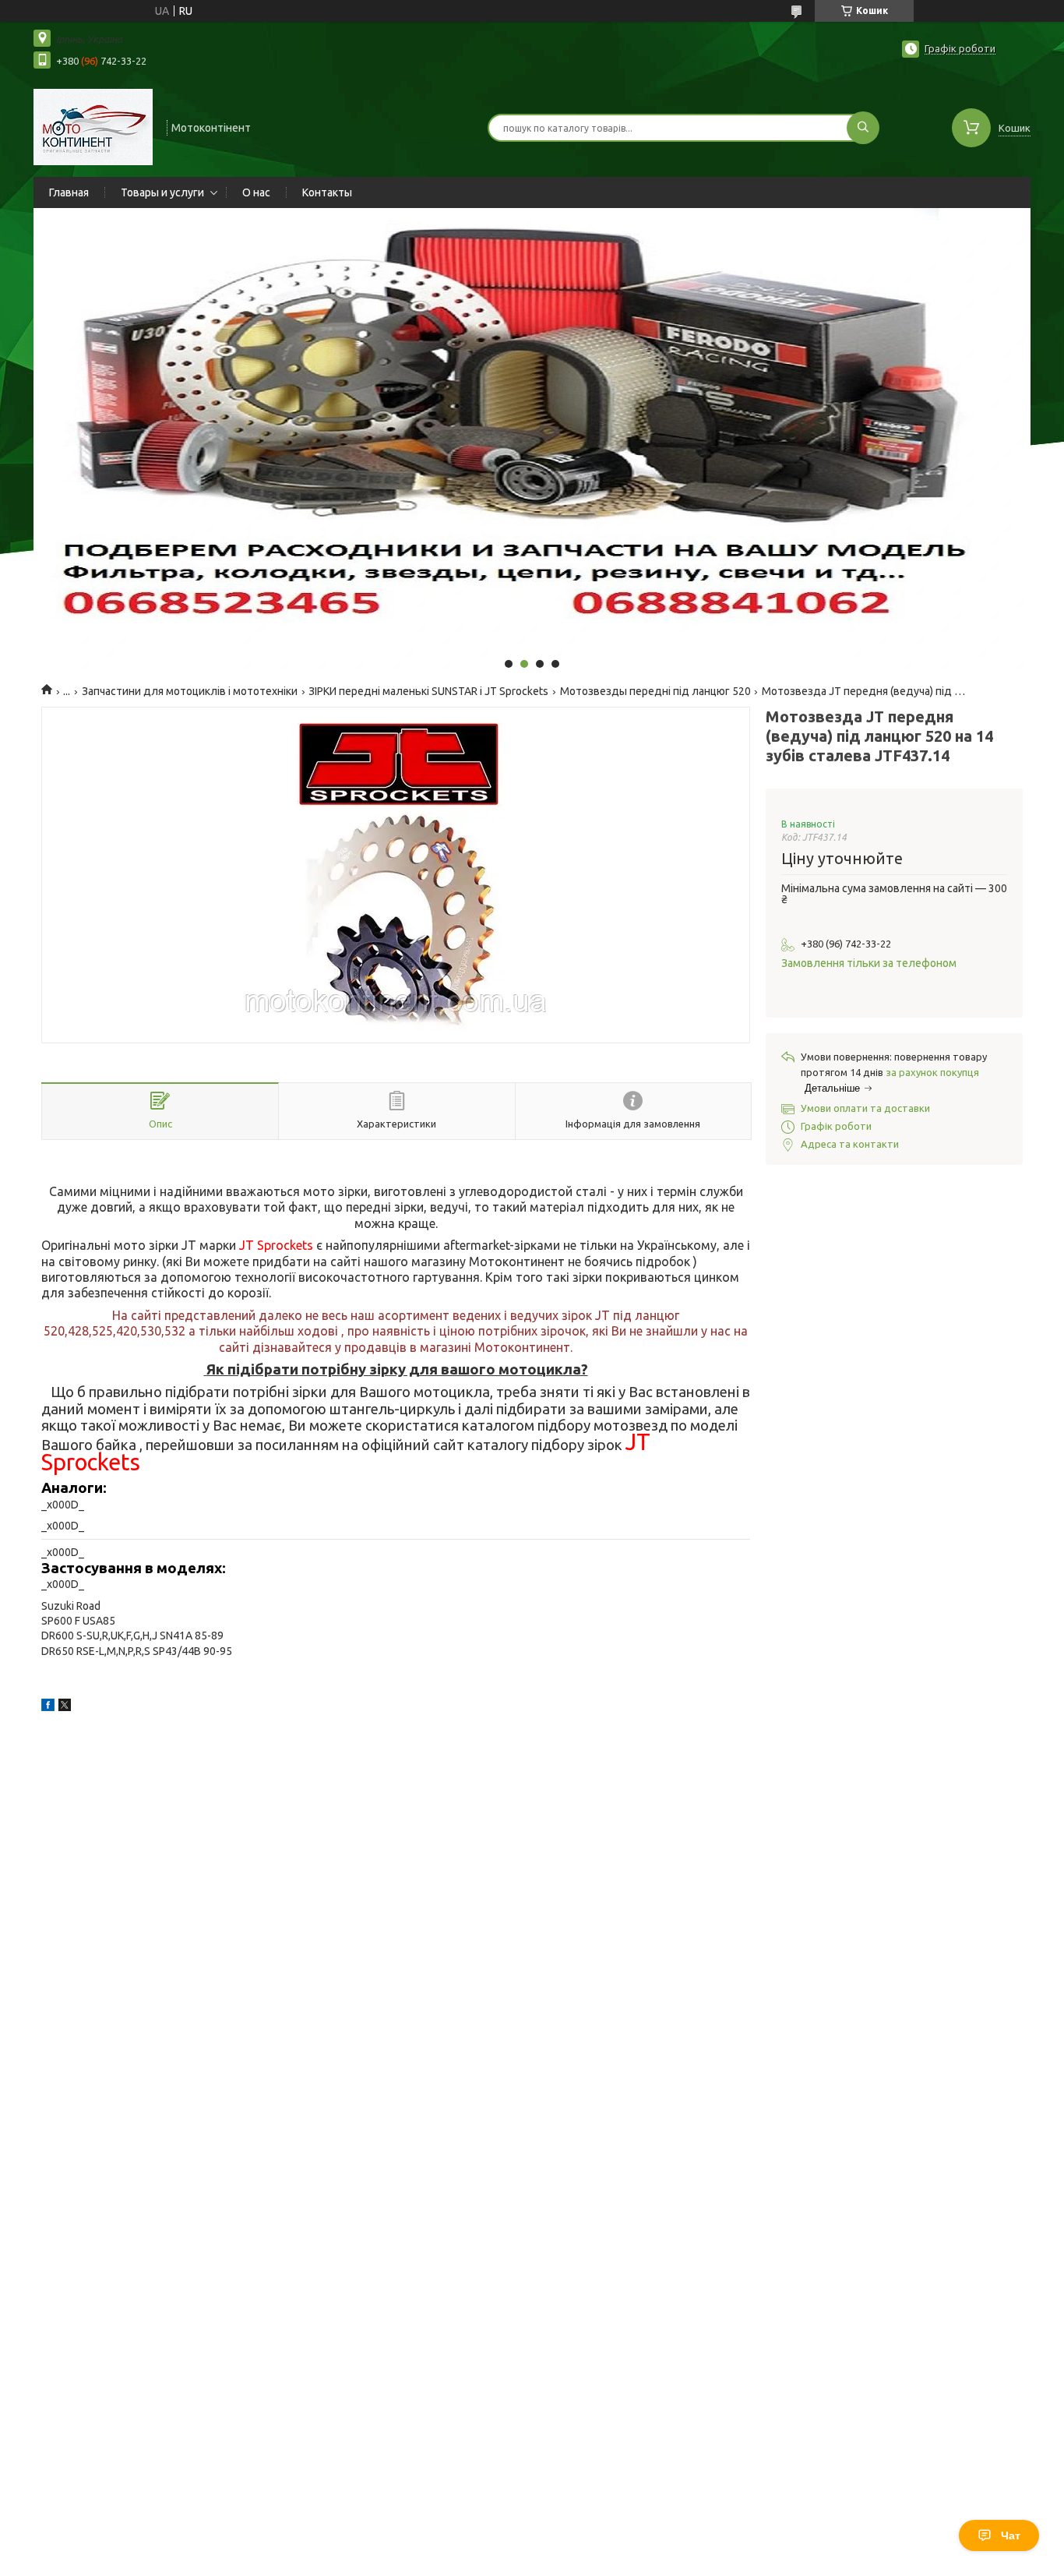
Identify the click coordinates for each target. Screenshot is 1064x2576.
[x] (65, 1707)
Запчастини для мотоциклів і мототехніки (190, 691)
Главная (69, 192)
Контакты (327, 192)
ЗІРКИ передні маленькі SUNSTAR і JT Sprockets (428, 691)
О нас (256, 192)
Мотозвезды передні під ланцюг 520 (655, 691)
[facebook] (48, 1707)
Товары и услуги (162, 192)
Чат (1011, 2535)
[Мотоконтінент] (93, 126)
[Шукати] (863, 128)
